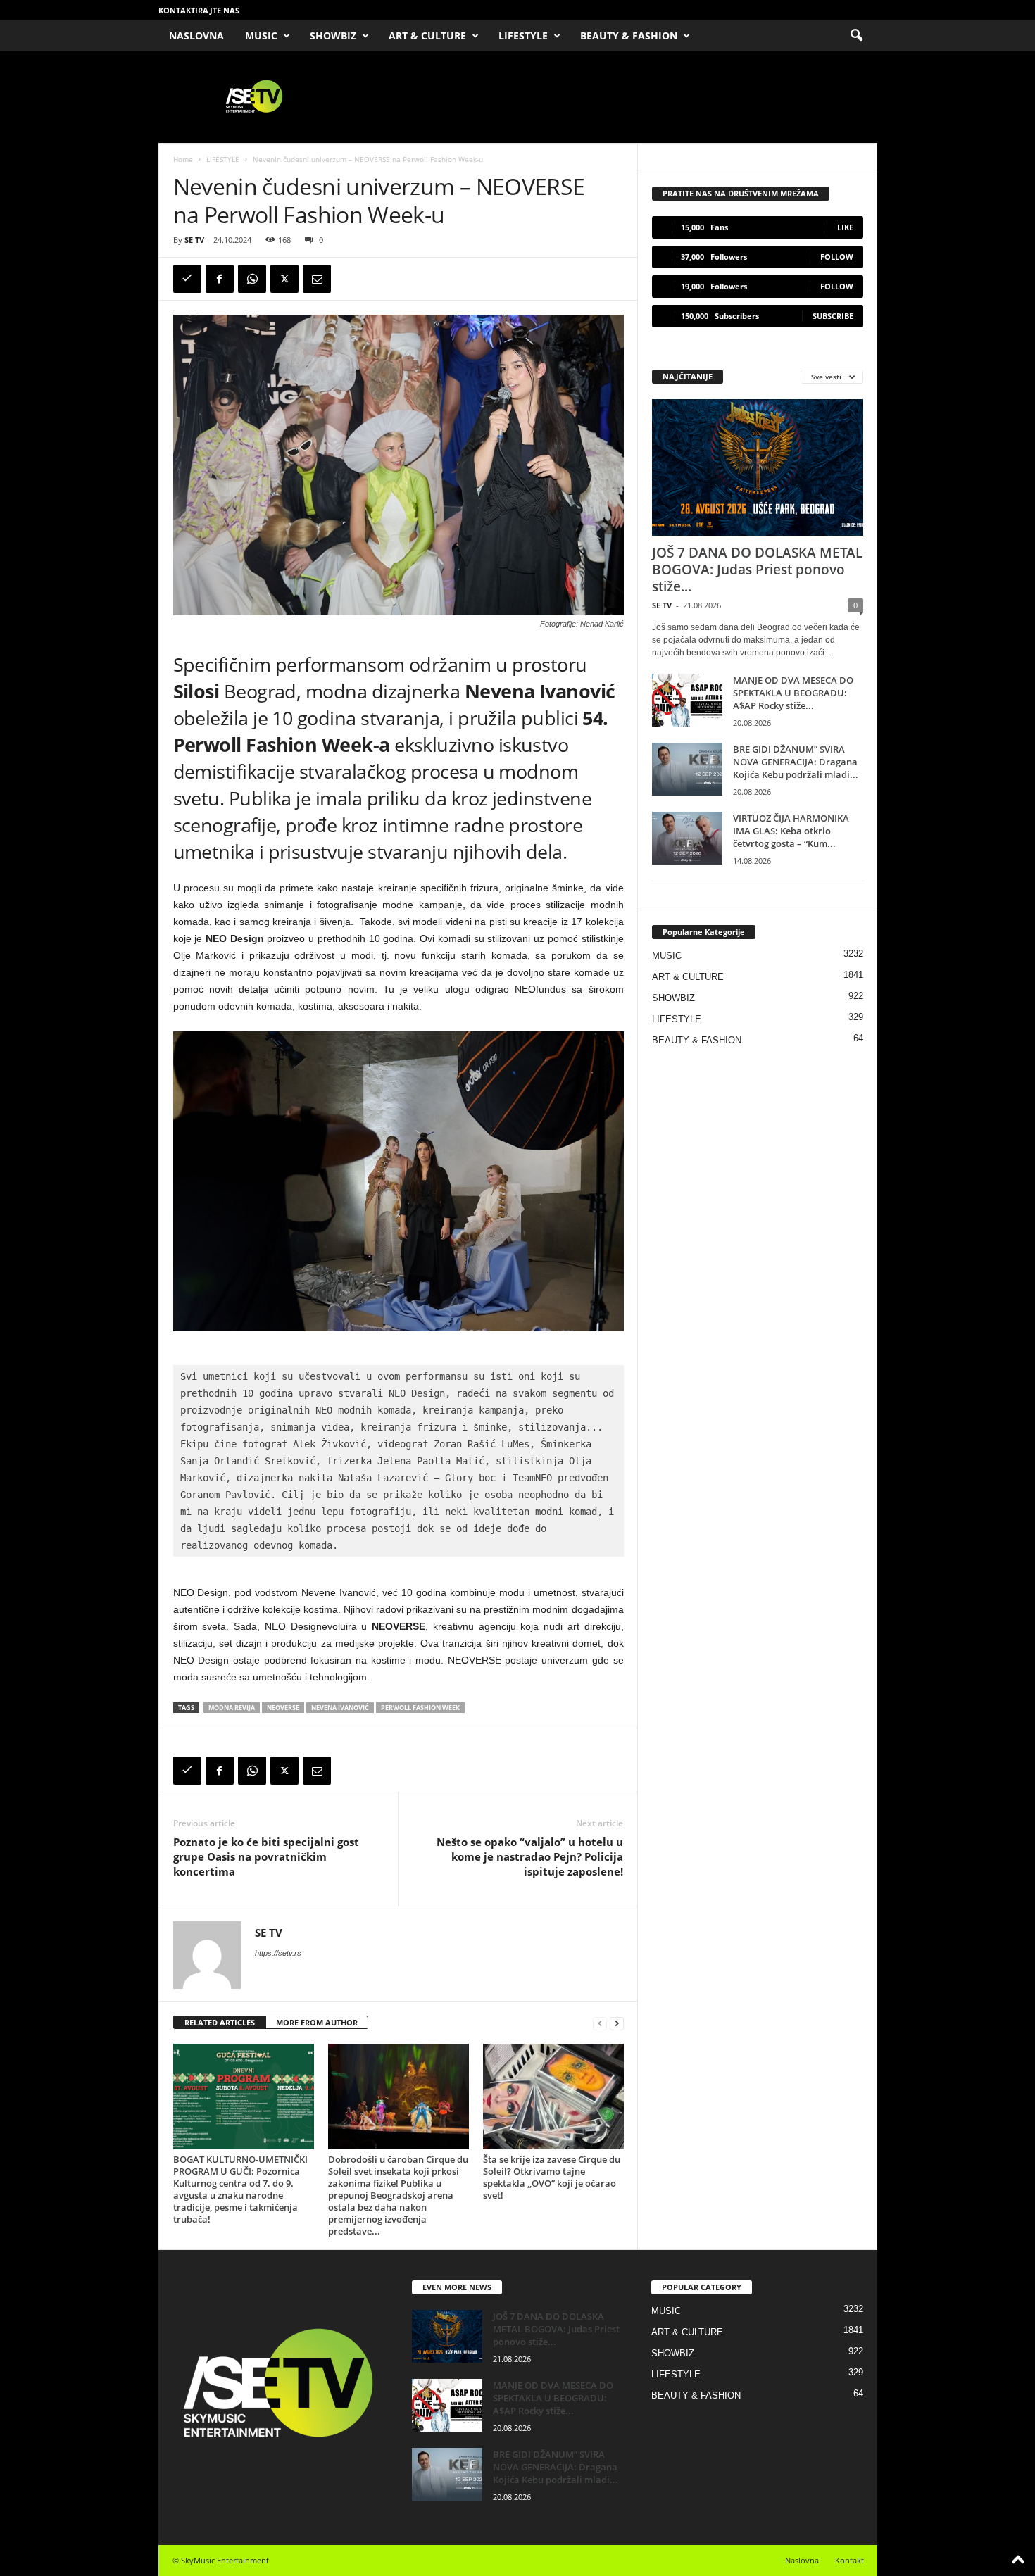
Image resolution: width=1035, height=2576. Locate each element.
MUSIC (261, 36)
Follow (837, 257)
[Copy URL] (187, 279)
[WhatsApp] (252, 279)
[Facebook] (220, 279)
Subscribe (833, 316)
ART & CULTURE (427, 36)
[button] (856, 36)
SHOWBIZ (333, 36)
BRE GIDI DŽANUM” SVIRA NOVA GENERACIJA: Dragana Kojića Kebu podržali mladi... (796, 762)
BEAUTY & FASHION (629, 36)
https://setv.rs (278, 1953)
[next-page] (617, 2023)
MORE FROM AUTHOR (317, 2022)
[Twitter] (284, 279)
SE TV (194, 240)
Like (845, 227)
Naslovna (802, 2560)
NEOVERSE (283, 1708)
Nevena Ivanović (340, 1708)
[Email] (317, 279)
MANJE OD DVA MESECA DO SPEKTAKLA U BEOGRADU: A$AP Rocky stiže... (793, 693)
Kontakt (849, 2560)
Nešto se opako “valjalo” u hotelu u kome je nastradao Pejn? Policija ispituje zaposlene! (530, 1856)
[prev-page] (600, 2023)
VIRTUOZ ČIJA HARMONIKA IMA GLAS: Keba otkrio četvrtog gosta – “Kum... (791, 831)
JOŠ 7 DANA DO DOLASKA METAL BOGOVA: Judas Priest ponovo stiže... (757, 570)
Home (183, 159)
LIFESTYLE (523, 36)
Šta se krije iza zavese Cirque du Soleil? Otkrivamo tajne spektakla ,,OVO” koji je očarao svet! (552, 2177)
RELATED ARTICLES (220, 2022)
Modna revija (232, 1708)
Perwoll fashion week (420, 1708)
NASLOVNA (196, 36)
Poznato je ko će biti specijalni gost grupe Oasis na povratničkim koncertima (266, 1856)
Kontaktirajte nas (199, 10)
